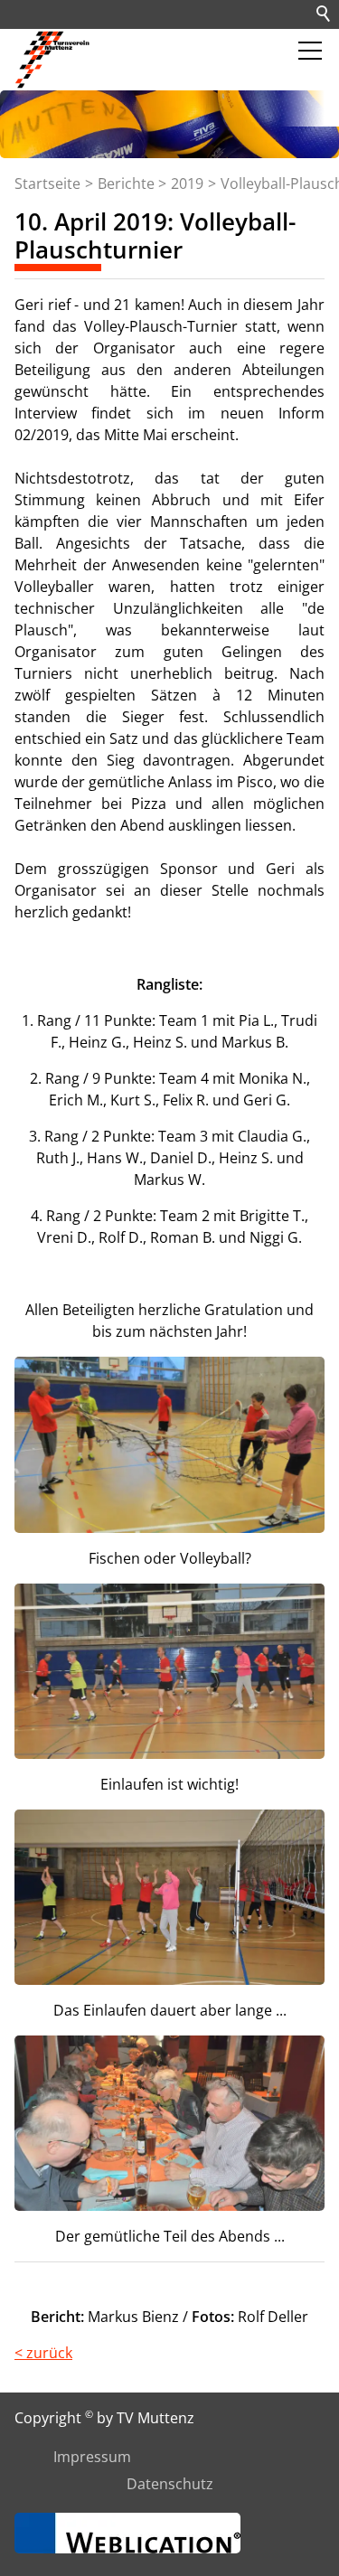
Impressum (92, 2457)
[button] (310, 51)
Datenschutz (170, 2484)
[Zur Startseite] (54, 60)
